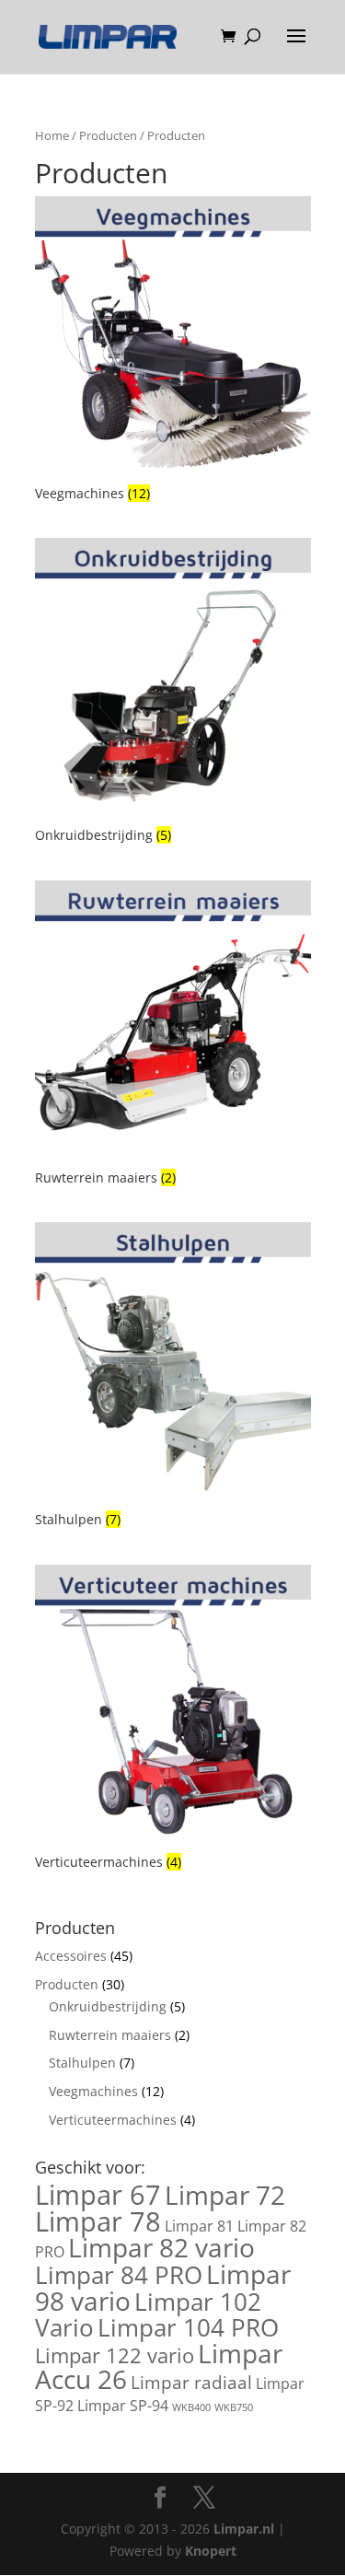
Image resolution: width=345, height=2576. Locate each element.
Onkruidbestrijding (108, 2006)
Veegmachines (93, 2091)
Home (52, 135)
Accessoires (71, 1956)
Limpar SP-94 (123, 2406)
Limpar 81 (199, 2226)
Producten (108, 135)
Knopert (211, 2551)
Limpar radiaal (191, 2382)
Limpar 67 (98, 2195)
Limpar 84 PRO (119, 2275)
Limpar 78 (98, 2221)
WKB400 (191, 2407)
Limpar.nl (244, 2529)
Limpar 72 (225, 2195)
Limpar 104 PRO (188, 2327)
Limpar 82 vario (161, 2247)
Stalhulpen (82, 2063)
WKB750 (234, 2407)
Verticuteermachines (113, 2120)
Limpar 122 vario (115, 2355)
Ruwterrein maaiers (110, 2035)
